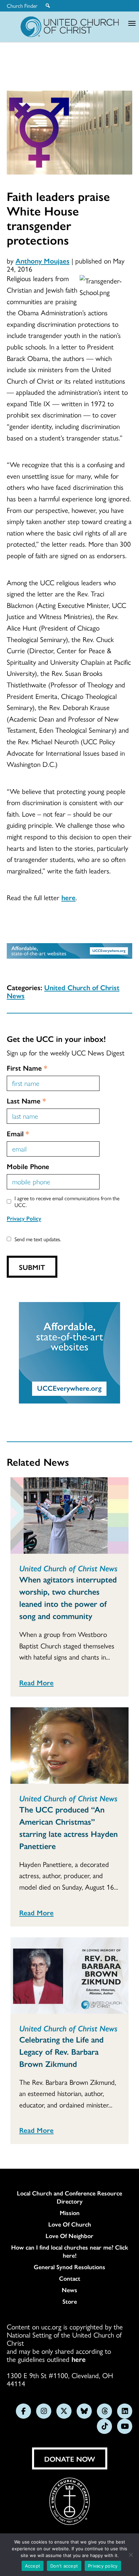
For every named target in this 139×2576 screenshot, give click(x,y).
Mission (70, 2213)
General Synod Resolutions (69, 2267)
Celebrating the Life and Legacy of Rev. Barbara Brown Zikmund (61, 2051)
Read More (36, 1682)
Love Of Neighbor (69, 2236)
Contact (70, 2278)
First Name (27, 1068)
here (68, 897)
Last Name (26, 1100)
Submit (32, 1267)
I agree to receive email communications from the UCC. (67, 1201)
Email (18, 1133)
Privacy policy (103, 2566)
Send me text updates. (38, 1239)
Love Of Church (70, 2224)
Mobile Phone (28, 1166)
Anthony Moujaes (43, 260)
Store (70, 2301)
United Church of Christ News (63, 991)
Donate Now (70, 2459)
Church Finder (22, 6)
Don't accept (64, 2566)
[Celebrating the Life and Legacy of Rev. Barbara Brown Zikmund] (69, 1976)
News (69, 2290)
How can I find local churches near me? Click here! (70, 2251)
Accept (33, 2566)
